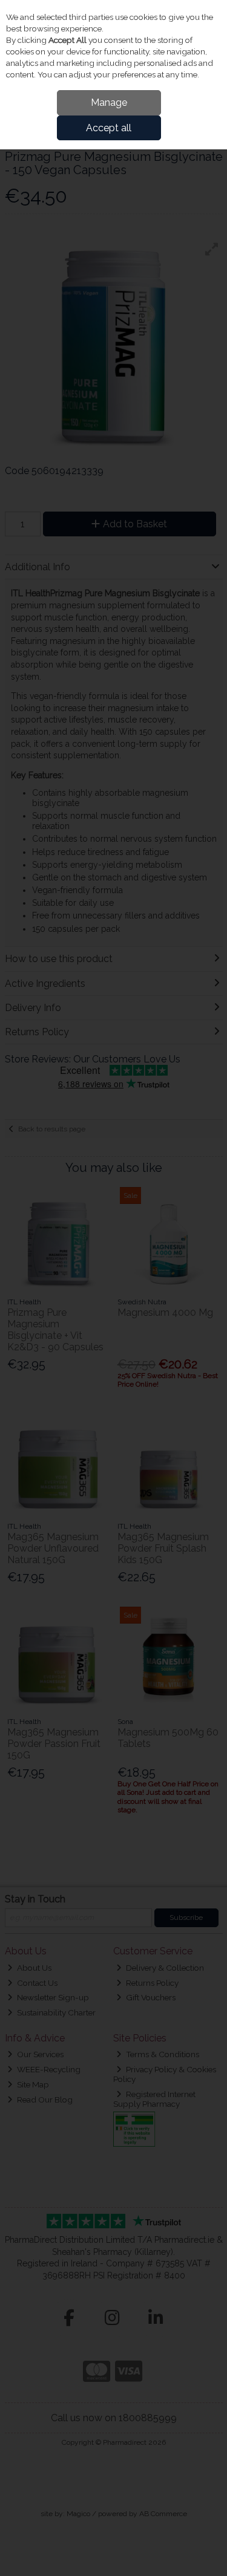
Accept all (109, 128)
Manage (109, 102)
